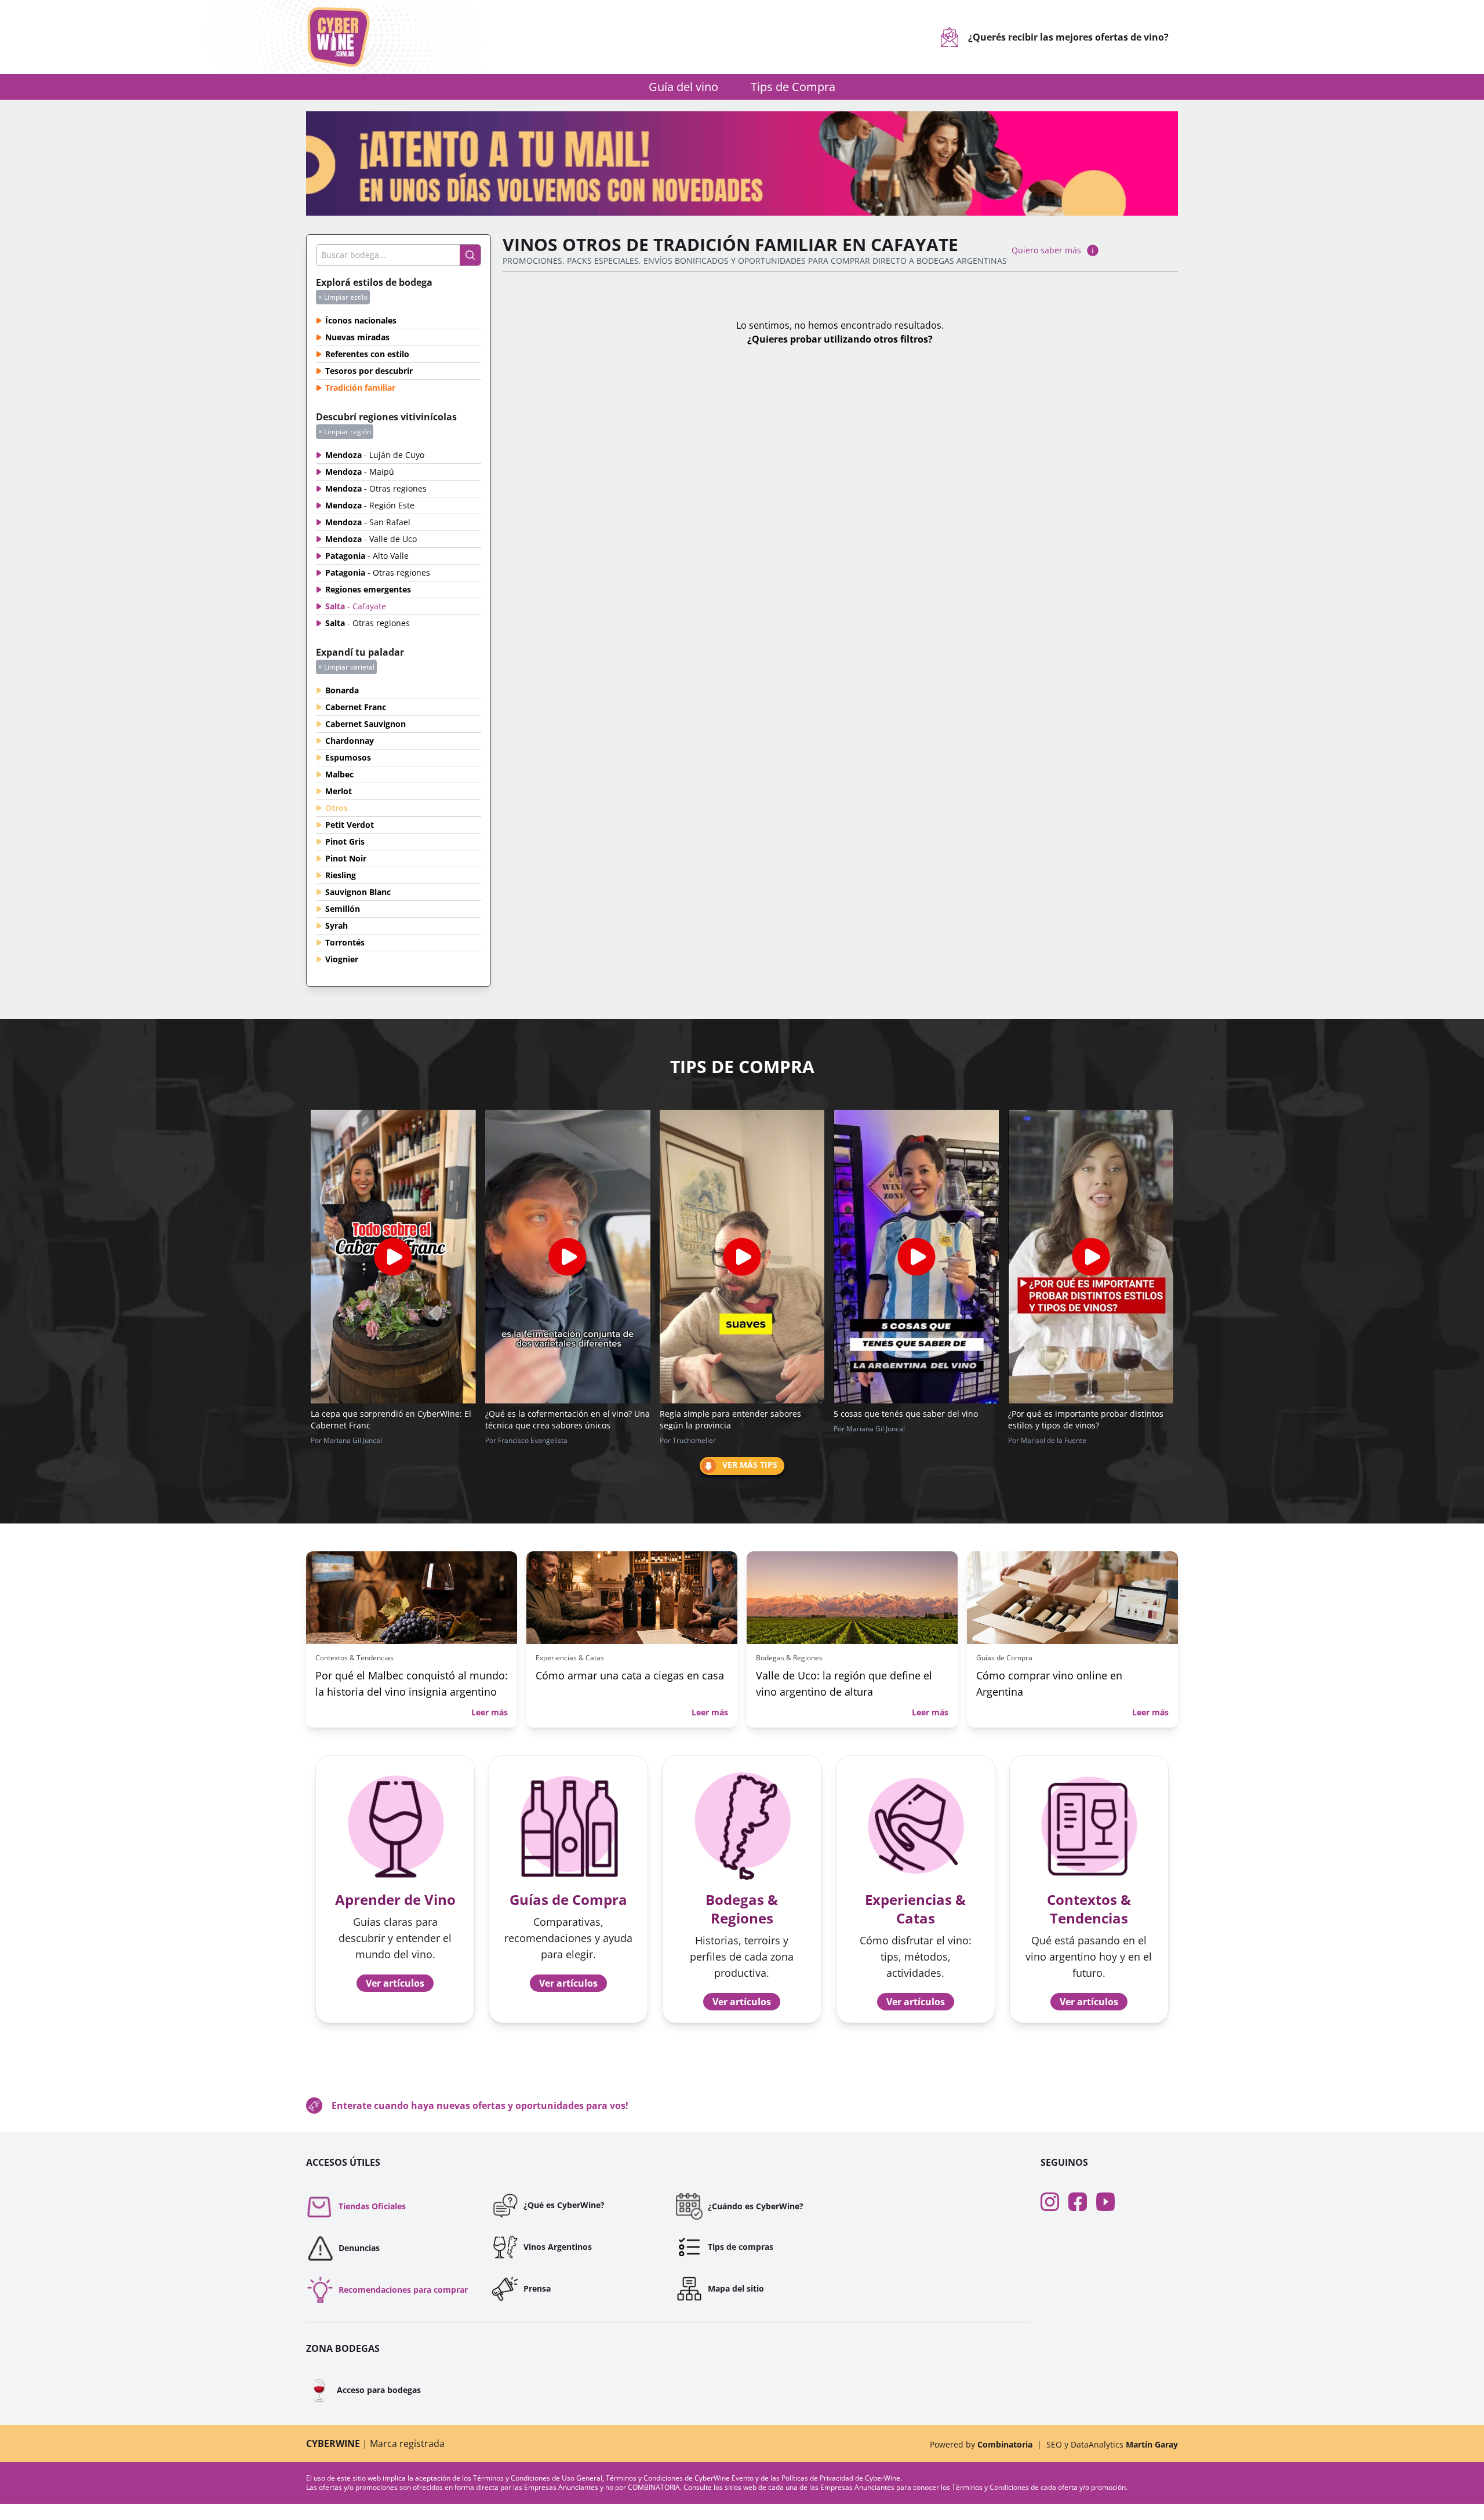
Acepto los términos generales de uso (651, 1327)
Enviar (742, 1366)
